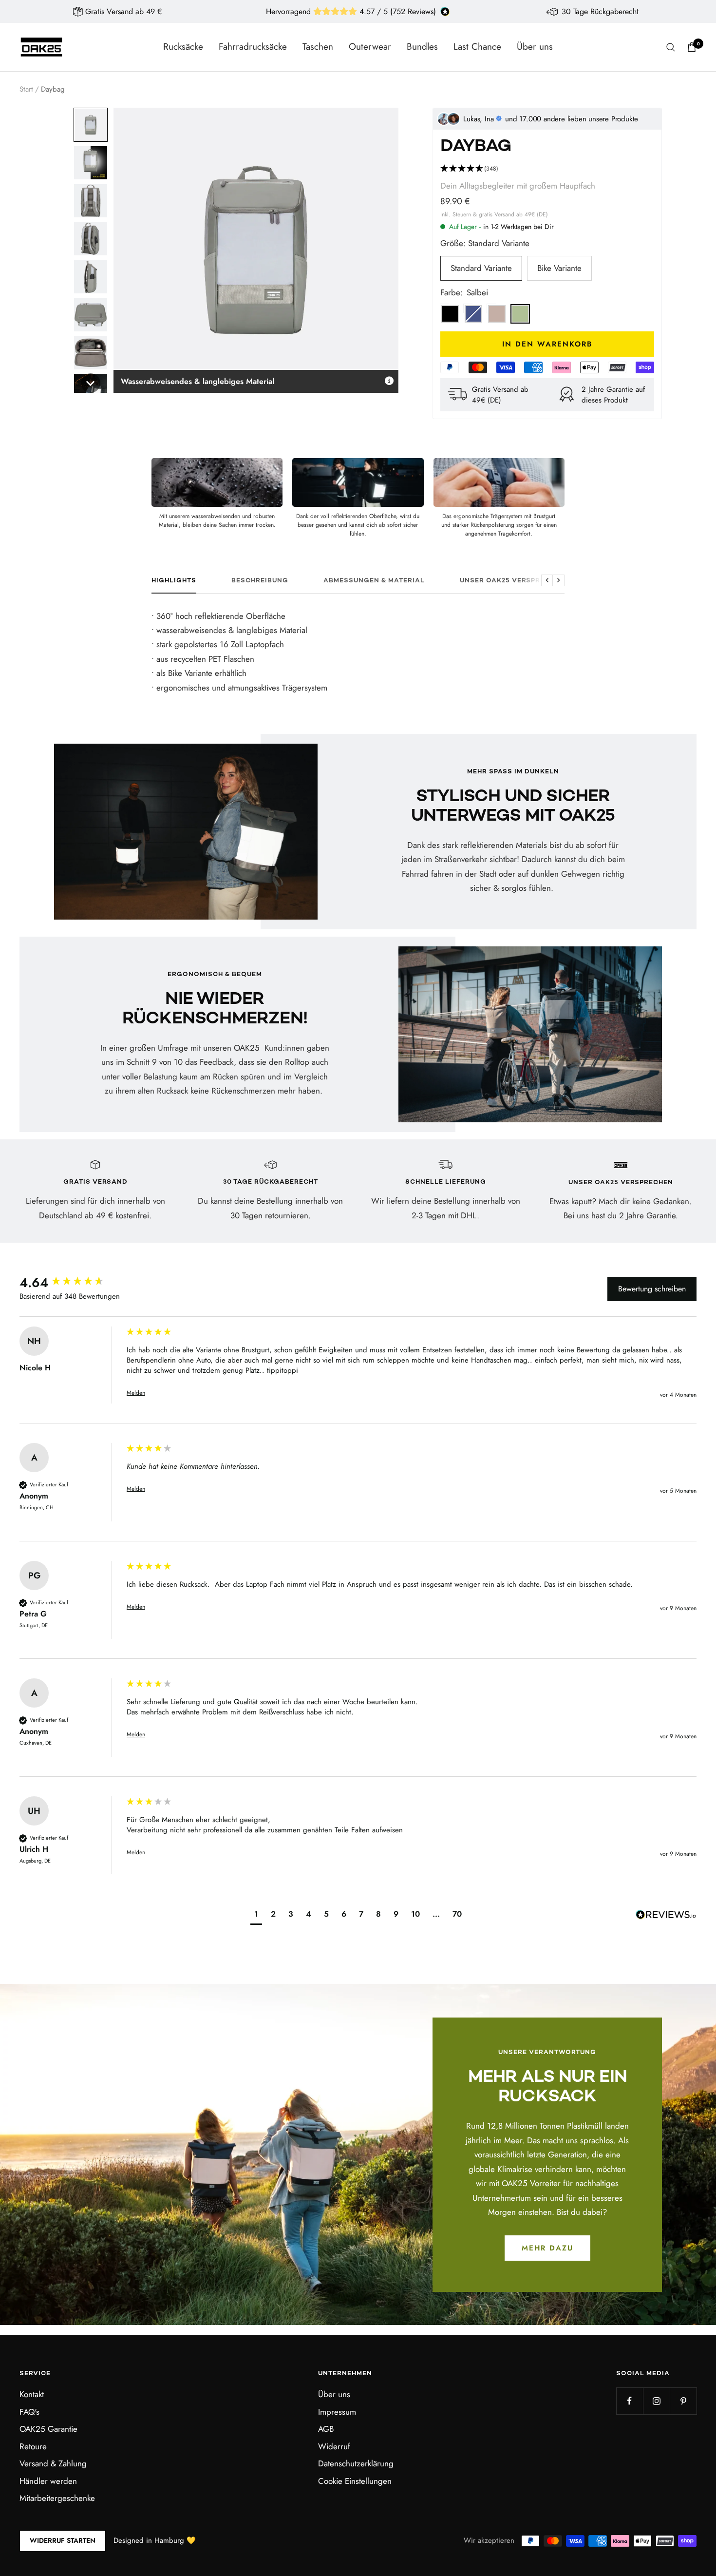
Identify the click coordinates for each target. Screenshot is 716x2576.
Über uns (535, 47)
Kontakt (32, 2394)
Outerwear (370, 47)
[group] (71, 1283)
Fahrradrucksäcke (253, 47)
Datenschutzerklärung (356, 2463)
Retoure (33, 2446)
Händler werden (48, 2481)
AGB (326, 2429)
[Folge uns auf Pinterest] (683, 2401)
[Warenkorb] (692, 47)
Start (26, 89)
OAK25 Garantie (48, 2429)
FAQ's (29, 2412)
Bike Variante (559, 268)
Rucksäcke (183, 47)
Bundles (422, 47)
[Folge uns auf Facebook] (630, 2401)
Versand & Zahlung (53, 2463)
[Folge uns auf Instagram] (656, 2401)
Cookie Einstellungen (355, 2481)
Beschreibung (260, 581)
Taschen (318, 47)
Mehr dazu (547, 2248)
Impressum (337, 2412)
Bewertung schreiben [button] (652, 1289)
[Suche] (671, 47)
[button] (91, 125)
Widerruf (334, 2446)
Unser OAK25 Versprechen (512, 581)
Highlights (174, 581)
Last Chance (477, 47)
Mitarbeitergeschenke (57, 2498)
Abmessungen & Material (374, 581)
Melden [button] (136, 1393)
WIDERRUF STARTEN (63, 2540)
